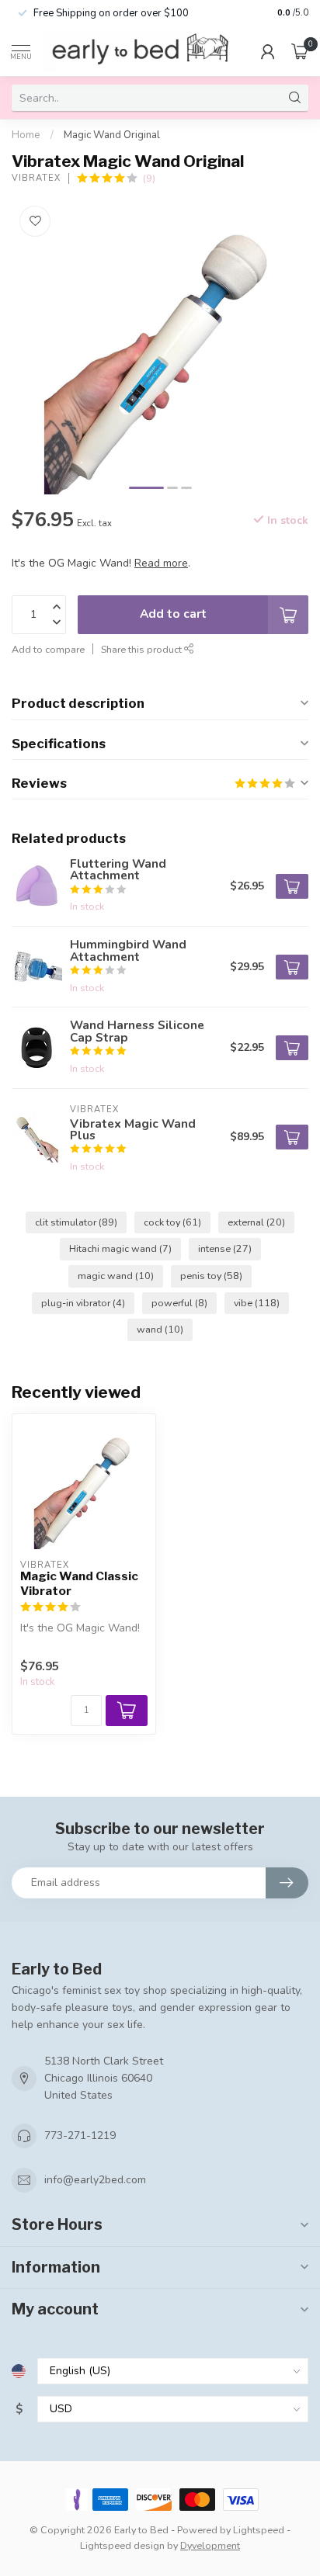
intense (225, 1248)
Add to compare (48, 649)
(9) (149, 178)
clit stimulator (76, 1222)
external (256, 1222)
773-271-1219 (80, 2136)
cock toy (172, 1222)
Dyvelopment (210, 2545)
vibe (257, 1303)
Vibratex (36, 178)
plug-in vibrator (83, 1303)
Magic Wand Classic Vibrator (79, 1583)
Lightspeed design (122, 2545)
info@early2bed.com (95, 2180)
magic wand (116, 1276)
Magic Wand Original (112, 135)
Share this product (143, 649)
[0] (300, 51)
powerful (179, 1303)
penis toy (211, 1276)
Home (26, 135)
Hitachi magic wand (120, 1248)
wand (160, 1329)
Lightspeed (259, 2530)
